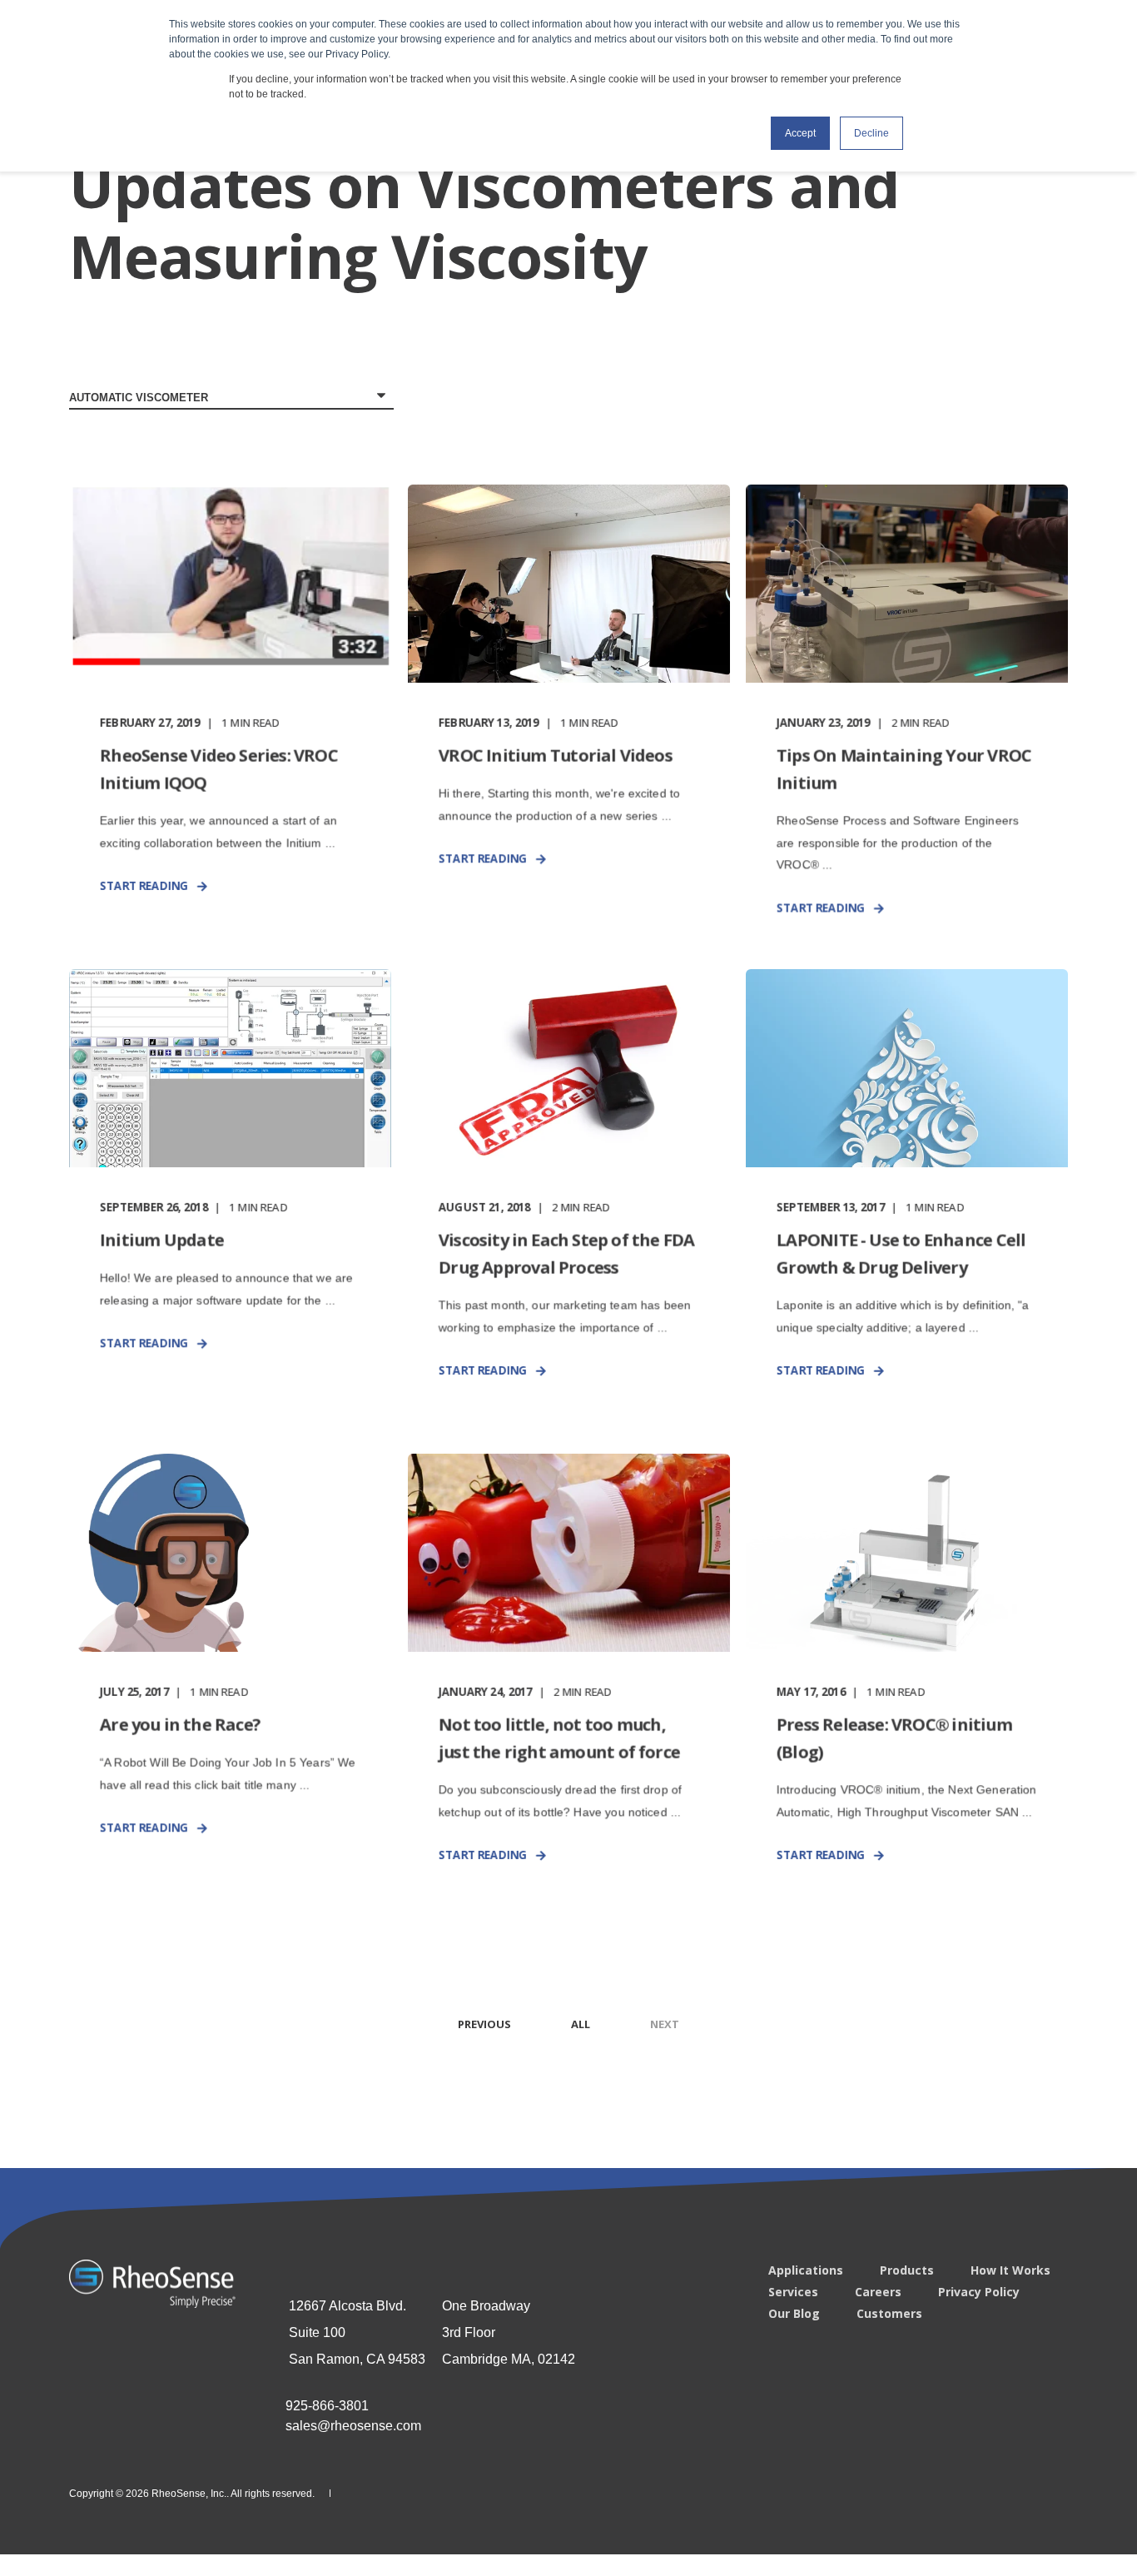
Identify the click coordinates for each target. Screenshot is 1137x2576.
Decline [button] (871, 133)
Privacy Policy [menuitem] (979, 2292)
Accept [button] (800, 133)
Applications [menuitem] (806, 2270)
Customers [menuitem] (889, 2314)
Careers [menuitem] (878, 2292)
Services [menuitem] (793, 2292)
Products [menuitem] (907, 2270)
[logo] (152, 2284)
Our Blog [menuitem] (794, 2314)
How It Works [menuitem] (1010, 2270)
